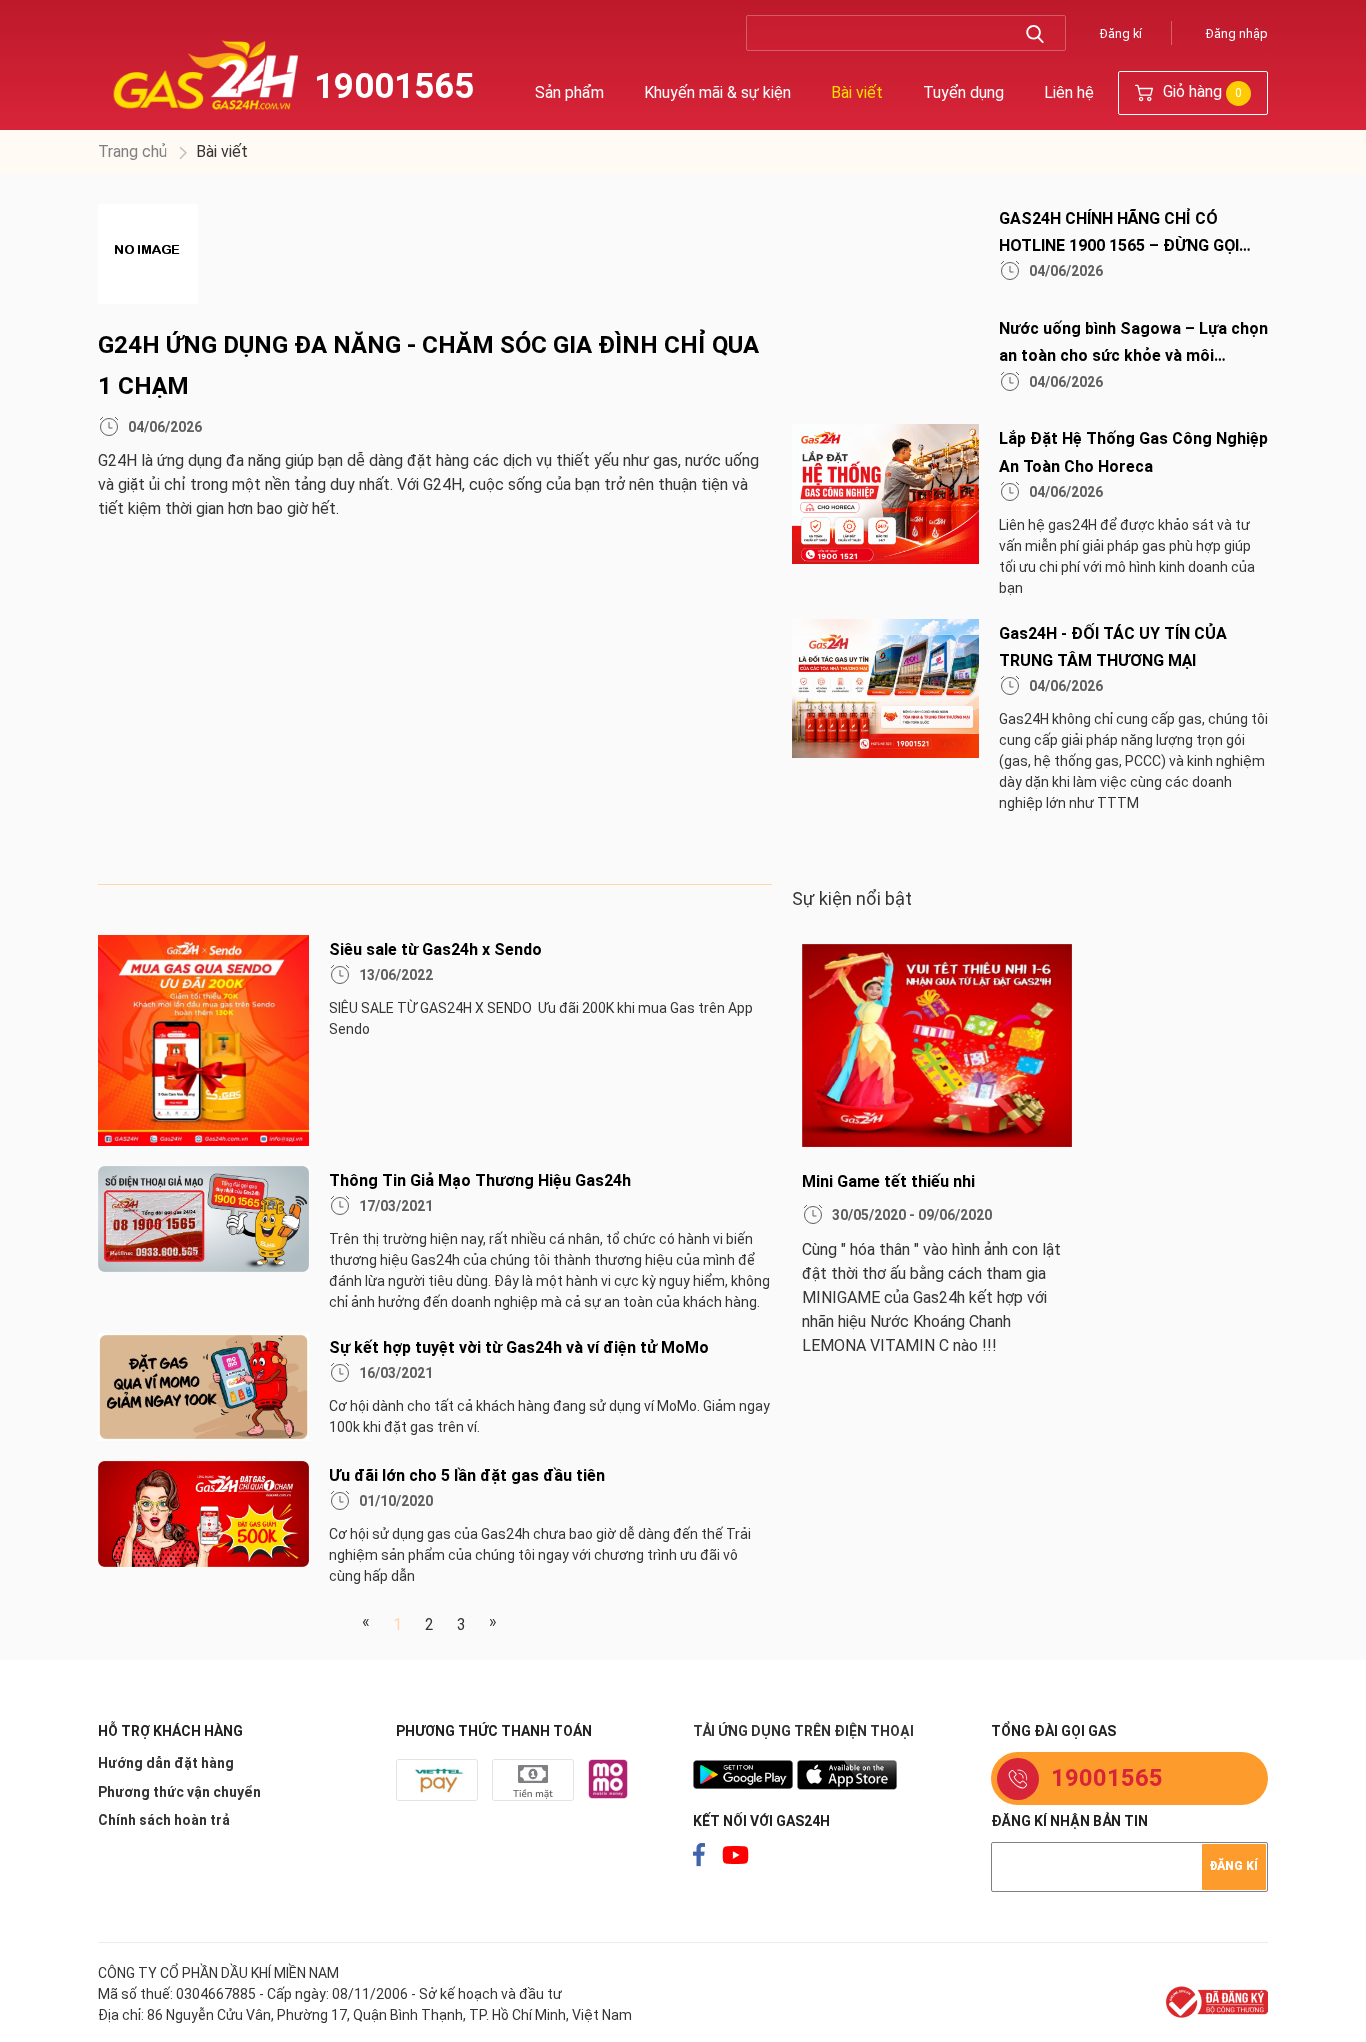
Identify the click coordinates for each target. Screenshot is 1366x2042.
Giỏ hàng (1200, 91)
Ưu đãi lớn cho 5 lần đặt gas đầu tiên (467, 1475)
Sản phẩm (569, 92)
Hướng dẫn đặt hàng (166, 1763)
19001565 (394, 86)
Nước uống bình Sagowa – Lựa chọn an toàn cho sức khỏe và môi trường (1133, 355)
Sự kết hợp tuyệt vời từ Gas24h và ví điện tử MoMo (519, 1347)
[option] (922, 1158)
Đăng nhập (1237, 33)
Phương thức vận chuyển (179, 1792)
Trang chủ (132, 151)
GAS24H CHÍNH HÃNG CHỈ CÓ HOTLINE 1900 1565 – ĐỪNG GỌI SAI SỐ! (1119, 245)
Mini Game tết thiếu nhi (888, 1181)
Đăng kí (1121, 33)
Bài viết (857, 92)
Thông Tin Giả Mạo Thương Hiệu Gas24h (480, 1180)
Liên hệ (1069, 92)
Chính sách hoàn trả (164, 1820)
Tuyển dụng (963, 92)
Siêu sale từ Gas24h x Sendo (435, 949)
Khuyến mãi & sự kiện (717, 92)
